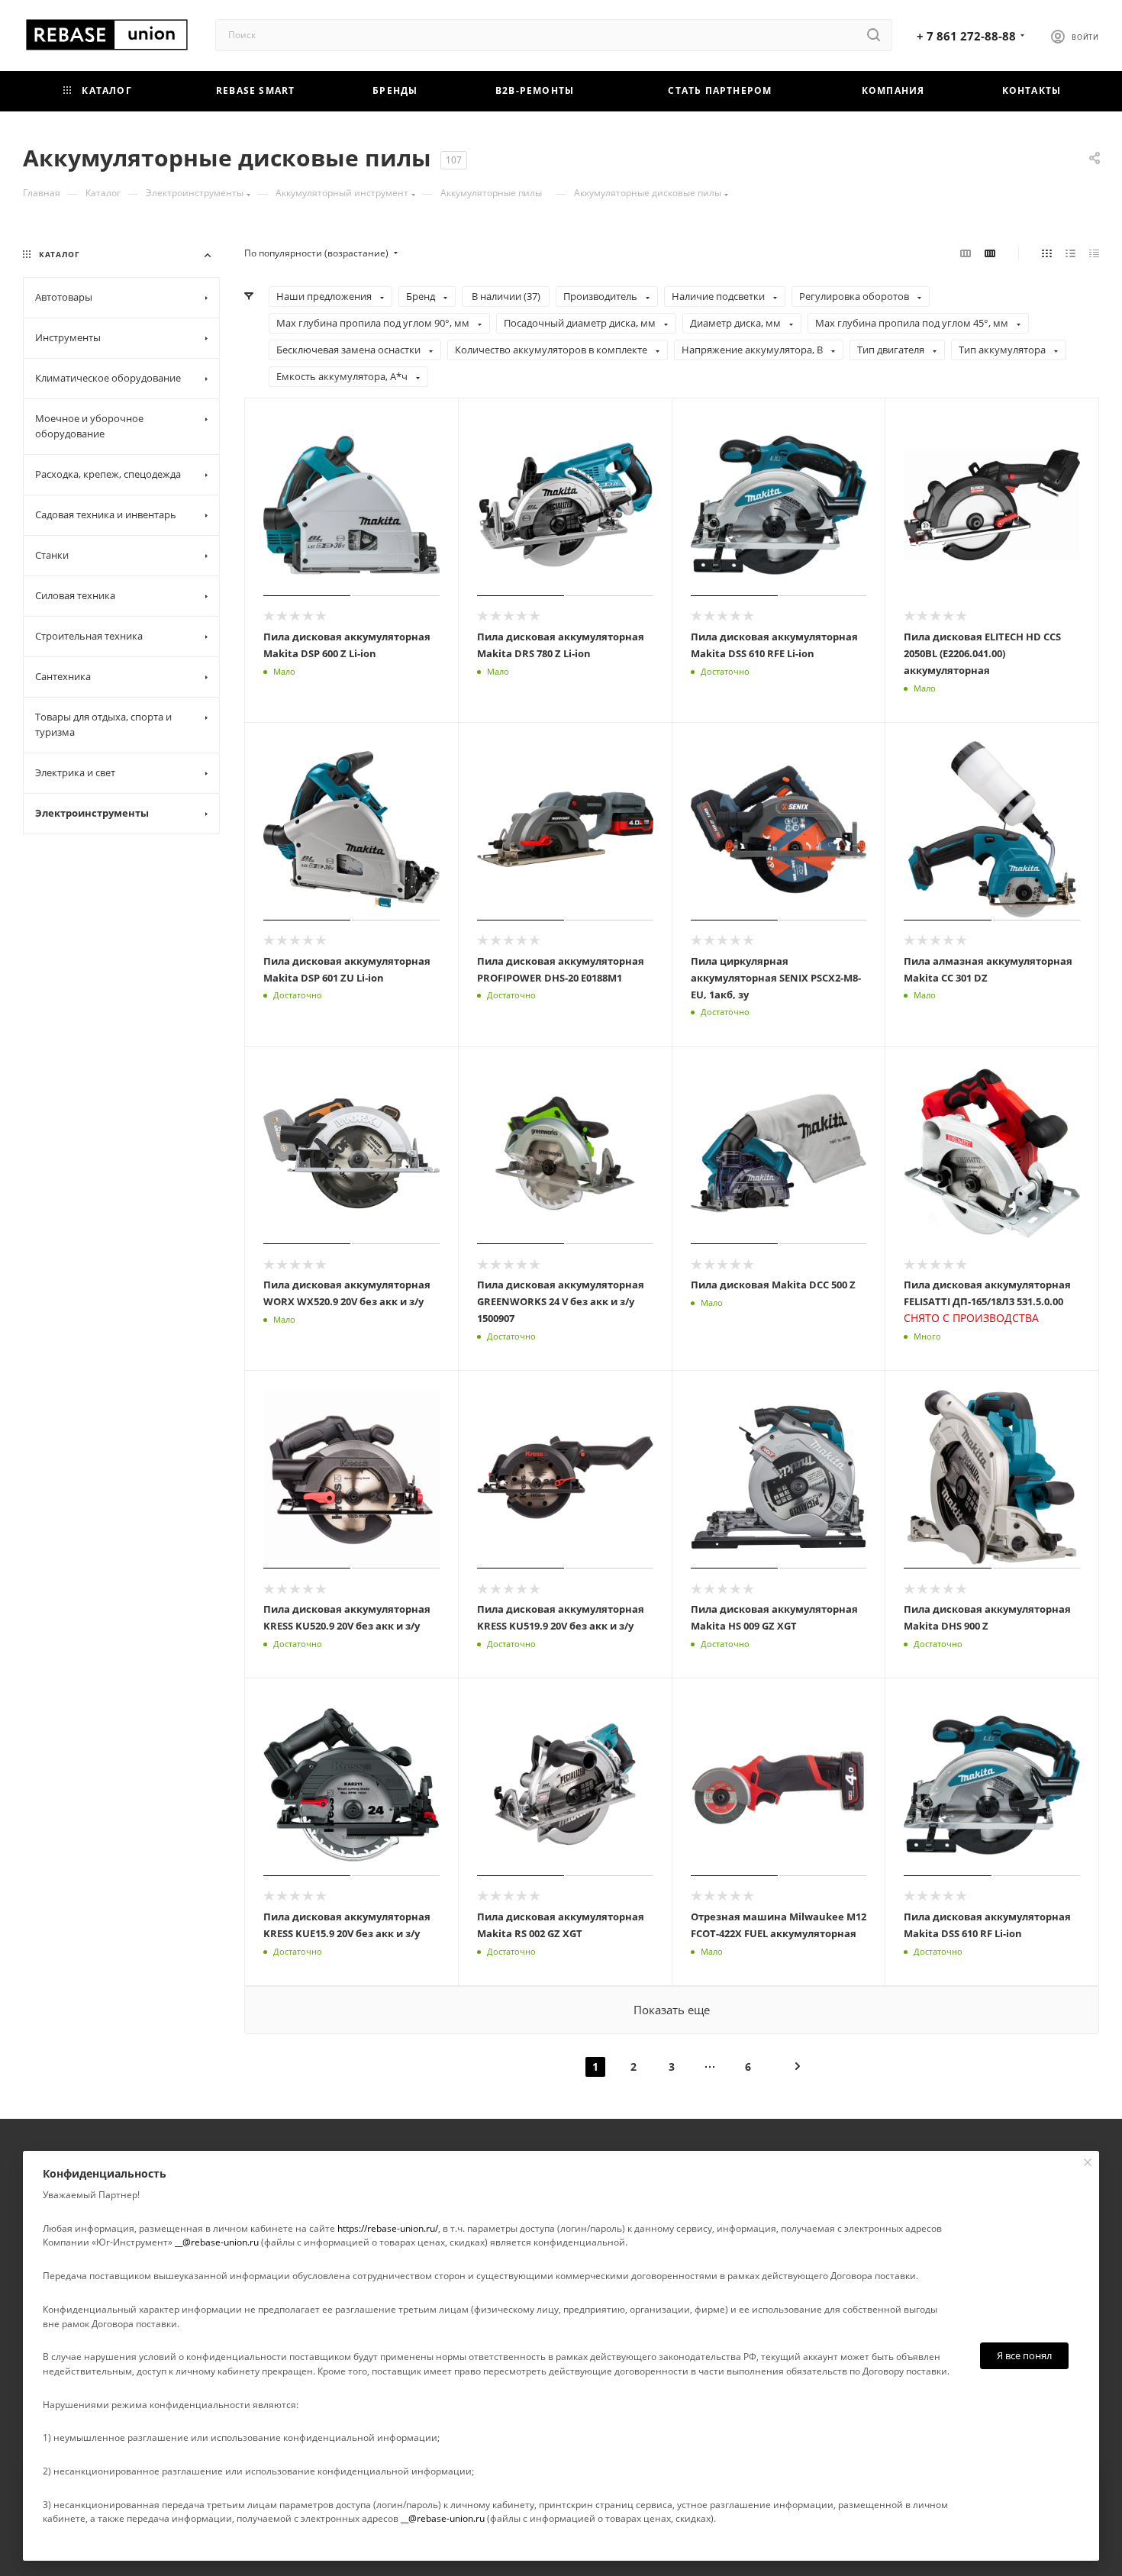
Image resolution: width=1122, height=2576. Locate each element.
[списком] (1070, 253)
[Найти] (874, 35)
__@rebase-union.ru (217, 2242)
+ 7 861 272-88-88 (966, 36)
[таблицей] (1094, 253)
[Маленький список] (966, 253)
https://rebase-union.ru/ (388, 2228)
